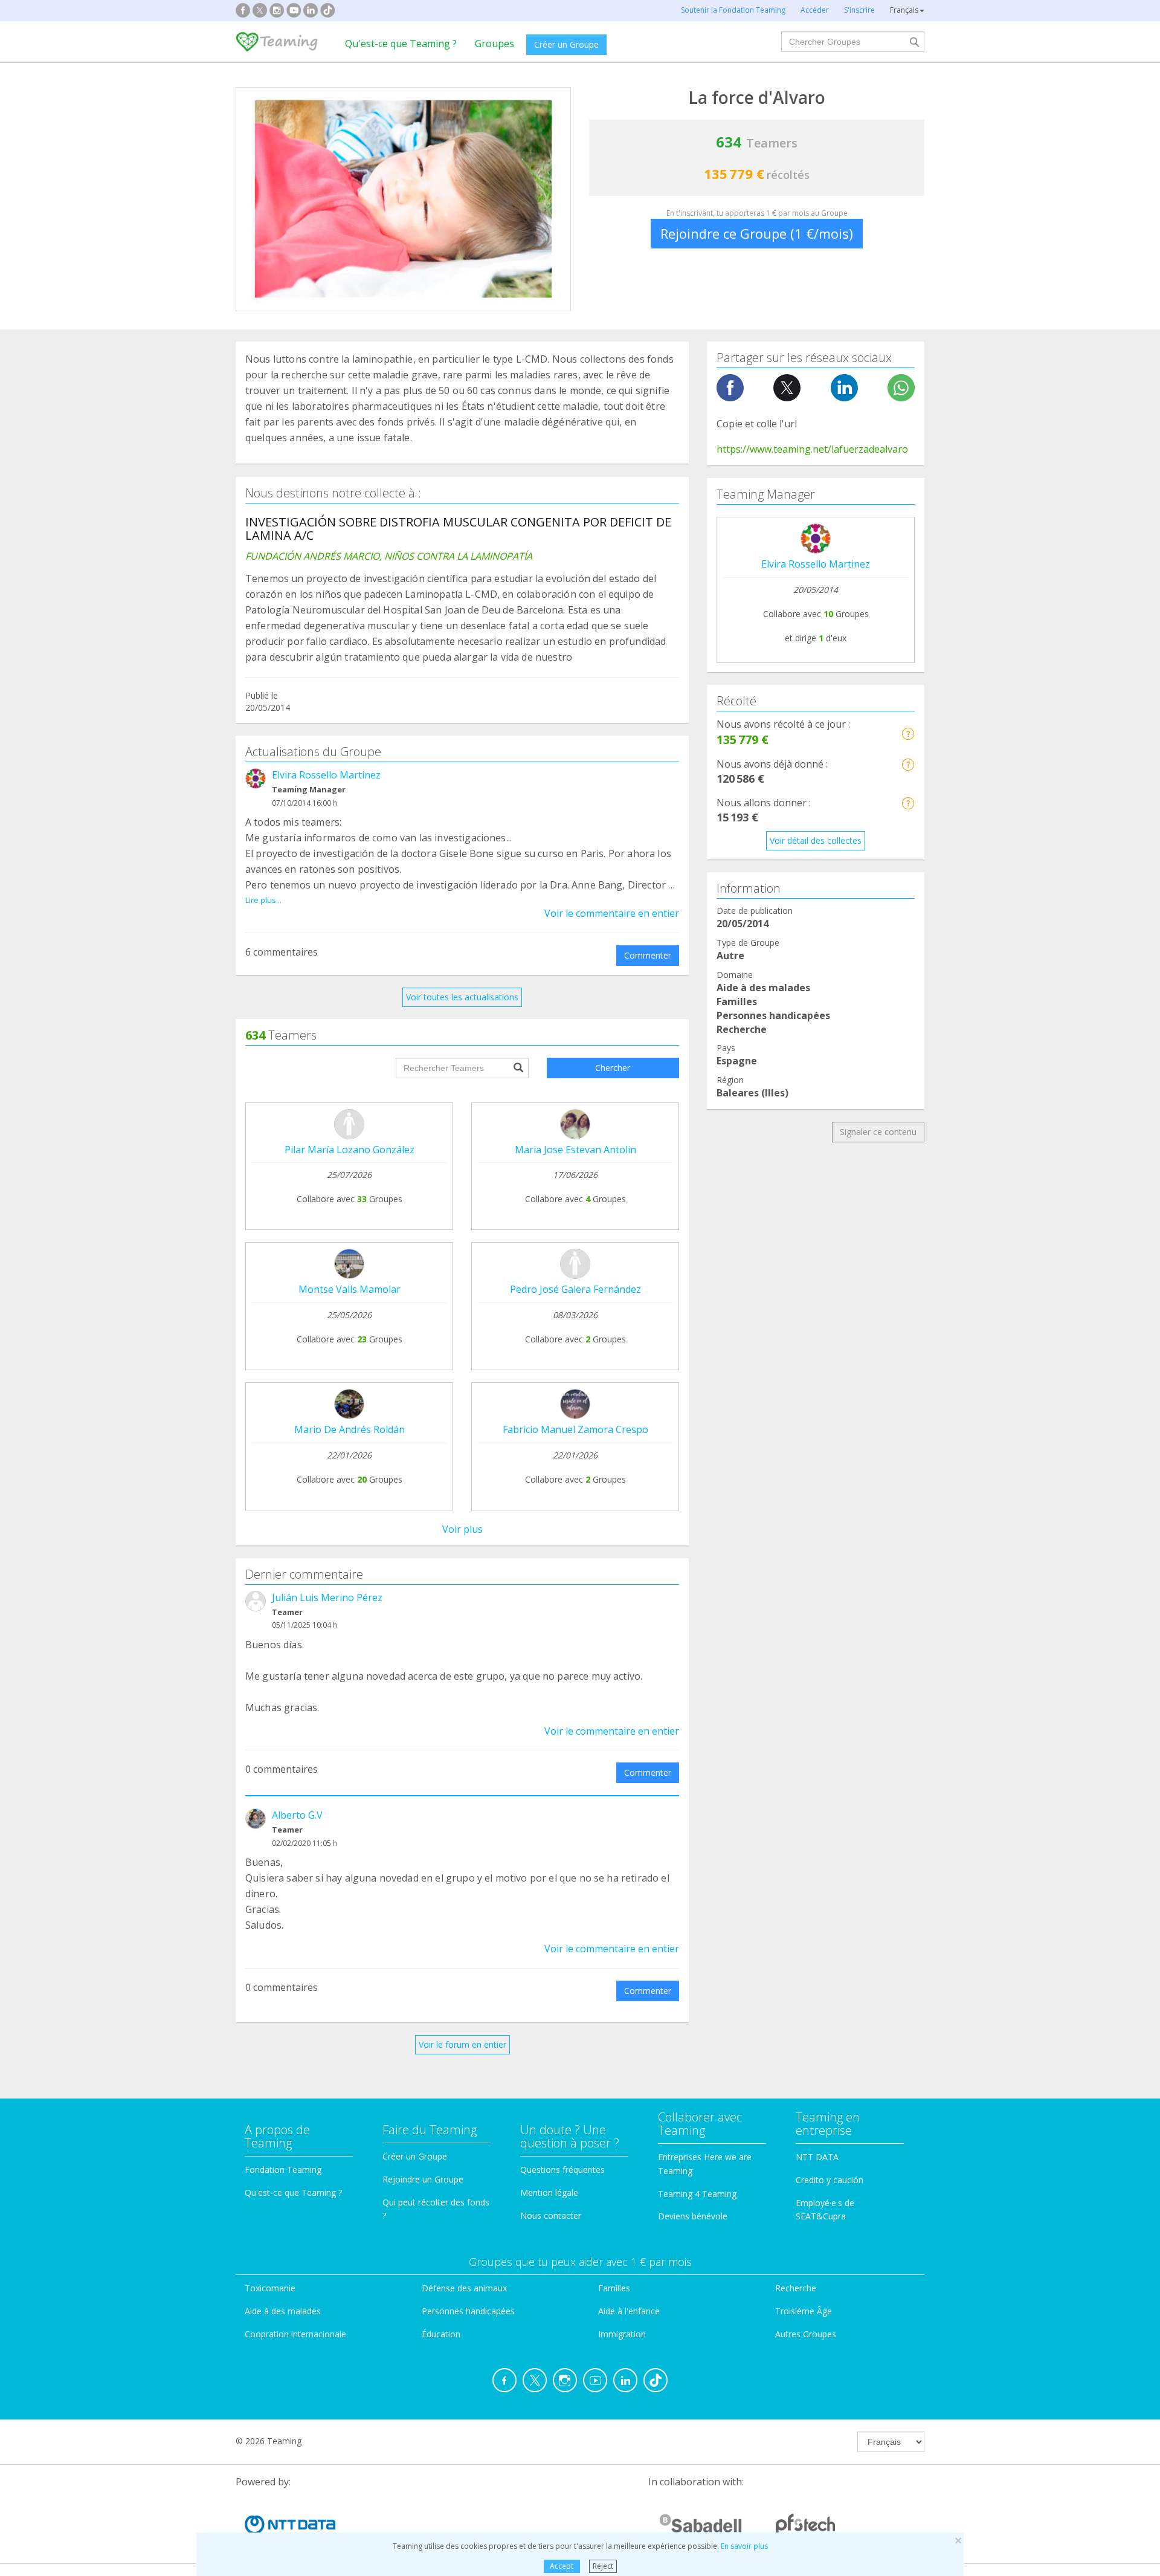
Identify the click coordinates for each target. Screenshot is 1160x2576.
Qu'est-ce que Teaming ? (401, 44)
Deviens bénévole (693, 2216)
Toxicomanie (270, 2288)
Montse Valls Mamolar (350, 1289)
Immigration (622, 2334)
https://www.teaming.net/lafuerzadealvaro (812, 449)
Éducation (441, 2334)
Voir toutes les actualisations (462, 997)
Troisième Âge (804, 2311)
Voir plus (462, 1529)
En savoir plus (744, 2546)
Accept (562, 2566)
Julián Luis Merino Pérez (327, 1597)
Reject (603, 2566)
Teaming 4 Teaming (697, 2194)
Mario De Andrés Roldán (350, 1429)
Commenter (648, 955)
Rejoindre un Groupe (423, 2179)
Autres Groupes (806, 2334)
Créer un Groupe (566, 44)
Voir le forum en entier (462, 2044)
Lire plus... (263, 900)
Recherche (796, 2288)
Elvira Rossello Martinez (326, 775)
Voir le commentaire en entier (612, 913)
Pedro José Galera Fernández (575, 1289)
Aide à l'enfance (629, 2311)
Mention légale (549, 2193)
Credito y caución (830, 2180)
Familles (614, 2288)
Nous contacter (551, 2215)
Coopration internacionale (295, 2334)
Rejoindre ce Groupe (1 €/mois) (757, 233)
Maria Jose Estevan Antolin (575, 1150)
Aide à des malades (283, 2311)
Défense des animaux (464, 2288)
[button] (908, 733)
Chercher (613, 1068)
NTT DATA (817, 2157)
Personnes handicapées (468, 2311)
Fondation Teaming (283, 2170)
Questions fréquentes (562, 2170)
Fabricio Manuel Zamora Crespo (575, 1429)
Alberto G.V (297, 1815)
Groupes (495, 44)
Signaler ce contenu (878, 1132)
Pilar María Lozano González (350, 1150)
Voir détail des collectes (816, 840)
